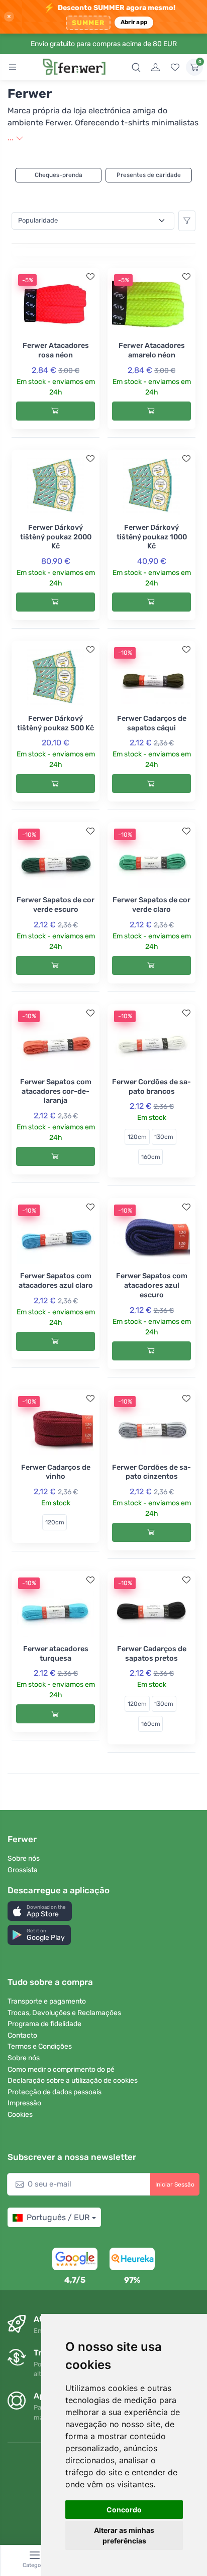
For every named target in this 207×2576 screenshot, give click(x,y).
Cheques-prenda (59, 175)
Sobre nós (24, 1858)
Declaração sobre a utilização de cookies (73, 2080)
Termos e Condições (40, 2046)
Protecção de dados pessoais (55, 2092)
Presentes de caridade (149, 175)
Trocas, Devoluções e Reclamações (64, 2013)
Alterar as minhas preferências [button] (124, 2535)
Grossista (23, 1870)
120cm (137, 1137)
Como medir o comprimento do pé (61, 2069)
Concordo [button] (124, 2510)
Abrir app (134, 22)
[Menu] (13, 67)
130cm (164, 1137)
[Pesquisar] (136, 67)
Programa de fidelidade (44, 2024)
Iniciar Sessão (175, 2185)
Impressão (24, 2103)
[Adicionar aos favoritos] (90, 277)
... (12, 138)
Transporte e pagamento (47, 2001)
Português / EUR (58, 2217)
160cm (151, 1157)
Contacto (22, 2035)
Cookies (20, 2115)
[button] (40, 1911)
